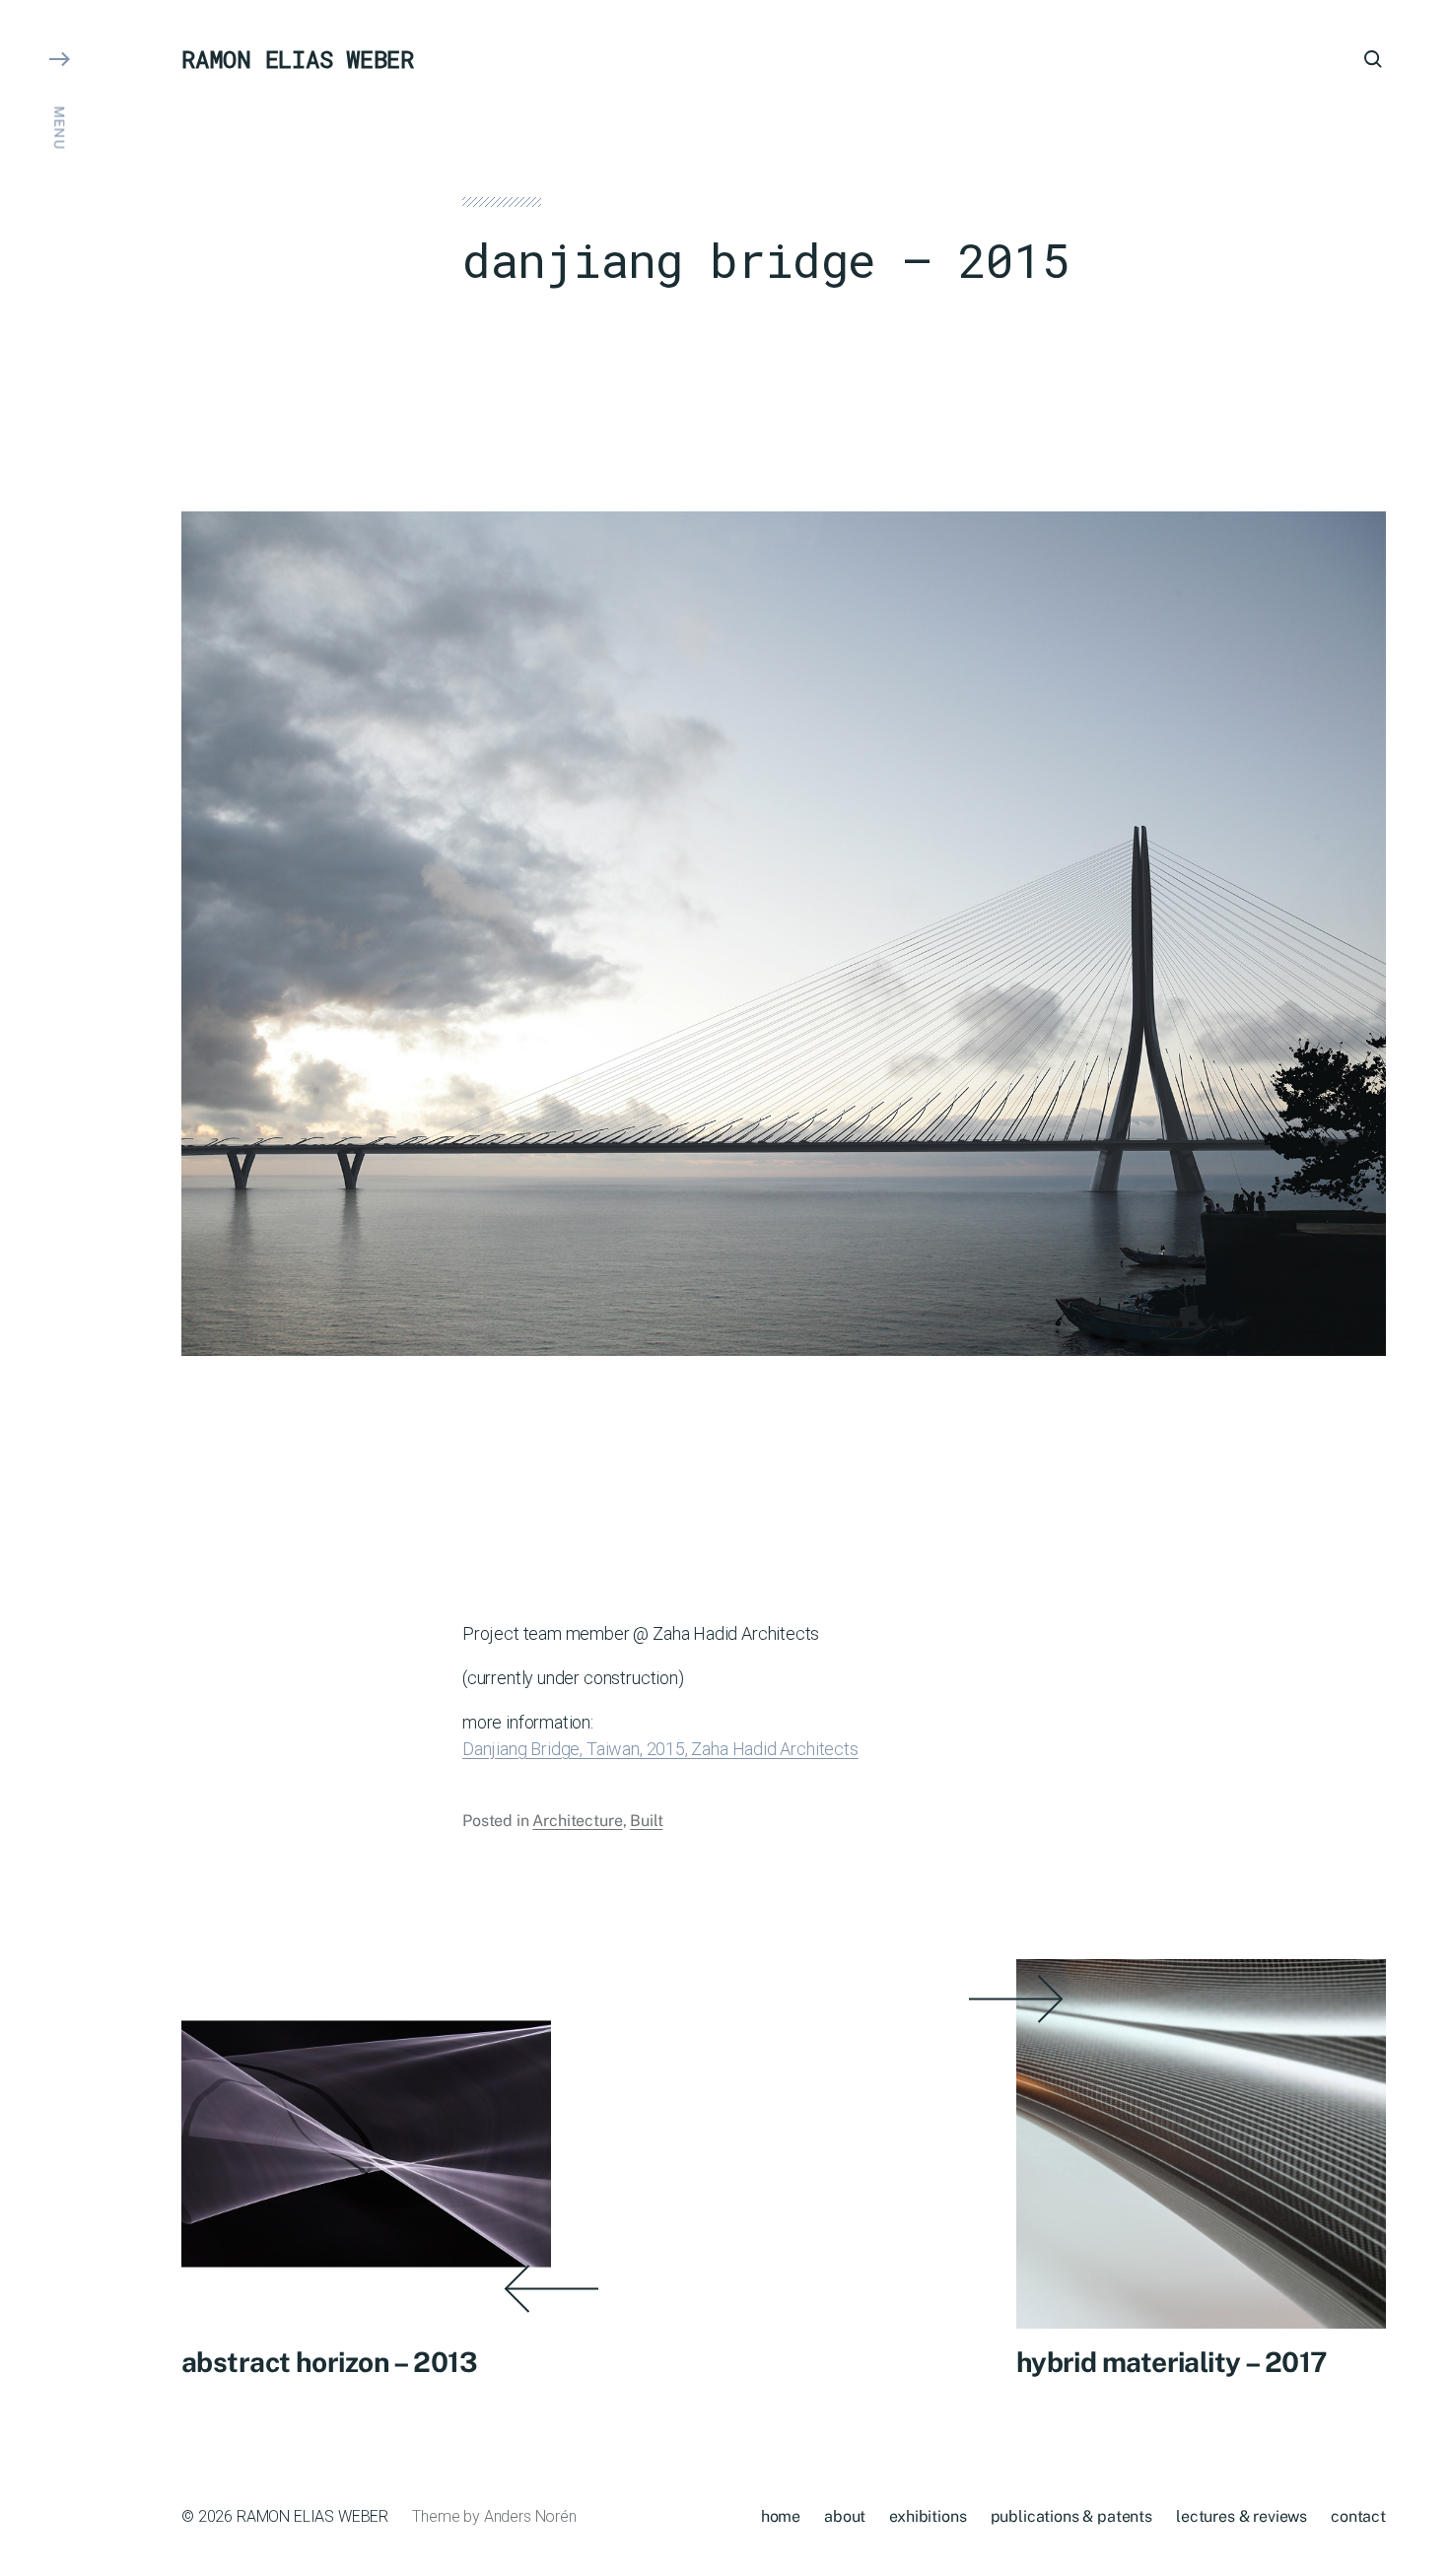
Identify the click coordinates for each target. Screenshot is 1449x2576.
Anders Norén (530, 2516)
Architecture (577, 1821)
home (781, 2516)
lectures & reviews (1242, 2516)
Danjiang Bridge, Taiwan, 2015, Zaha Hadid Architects (660, 1749)
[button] (59, 1288)
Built (646, 1821)
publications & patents (1071, 2516)
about (845, 2516)
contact (1358, 2516)
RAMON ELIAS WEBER (298, 59)
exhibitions (928, 2516)
